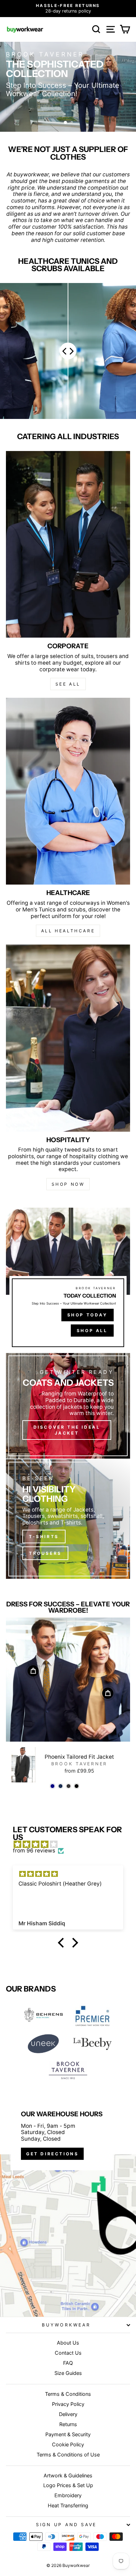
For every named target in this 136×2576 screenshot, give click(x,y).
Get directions (52, 2154)
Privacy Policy (68, 2404)
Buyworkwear (66, 2325)
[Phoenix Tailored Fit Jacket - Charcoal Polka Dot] (69, 1786)
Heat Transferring (68, 2505)
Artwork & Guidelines (68, 2475)
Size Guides (68, 2373)
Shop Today (88, 1315)
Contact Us (68, 2353)
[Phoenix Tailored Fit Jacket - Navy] (52, 1786)
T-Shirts (44, 1537)
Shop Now (68, 1184)
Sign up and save (66, 2525)
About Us (68, 2343)
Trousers (45, 1553)
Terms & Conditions (68, 2394)
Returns (68, 2424)
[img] (71, 1845)
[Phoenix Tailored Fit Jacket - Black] (77, 1786)
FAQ (68, 2363)
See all (68, 684)
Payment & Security (68, 2434)
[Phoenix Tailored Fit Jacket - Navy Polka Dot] (61, 1786)
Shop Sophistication (48, 108)
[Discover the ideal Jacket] (68, 1406)
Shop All (92, 1331)
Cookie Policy (68, 2444)
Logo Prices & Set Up (68, 2485)
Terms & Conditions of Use (68, 2455)
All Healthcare (68, 931)
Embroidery (68, 2495)
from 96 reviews (34, 1851)
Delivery (68, 2414)
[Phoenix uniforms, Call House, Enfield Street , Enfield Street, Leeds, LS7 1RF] (68, 2203)
